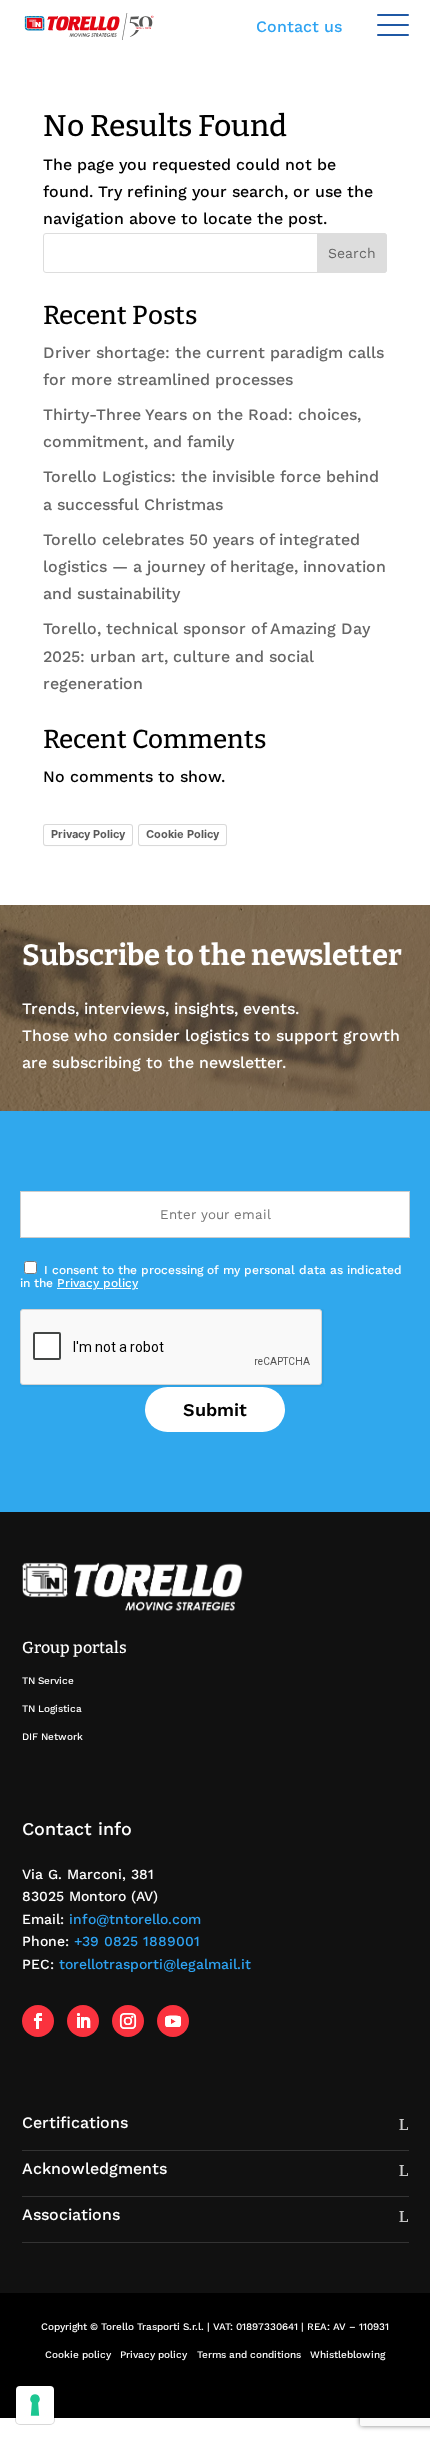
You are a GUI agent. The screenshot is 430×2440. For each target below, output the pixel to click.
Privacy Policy (88, 834)
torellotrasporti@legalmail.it (155, 1964)
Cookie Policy (182, 834)
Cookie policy (78, 2354)
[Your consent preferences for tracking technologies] (35, 2405)
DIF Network (52, 1736)
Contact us (299, 26)
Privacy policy (97, 1283)
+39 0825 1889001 (137, 1941)
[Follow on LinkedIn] (83, 2021)
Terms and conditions (249, 2354)
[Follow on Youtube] (173, 2021)
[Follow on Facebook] (38, 2021)
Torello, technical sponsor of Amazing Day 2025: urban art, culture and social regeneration (206, 655)
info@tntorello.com (135, 1919)
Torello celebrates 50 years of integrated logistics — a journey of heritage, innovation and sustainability (214, 566)
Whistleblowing (347, 2354)
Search (352, 253)
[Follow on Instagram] (128, 2021)
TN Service (48, 1680)
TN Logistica (52, 1708)
